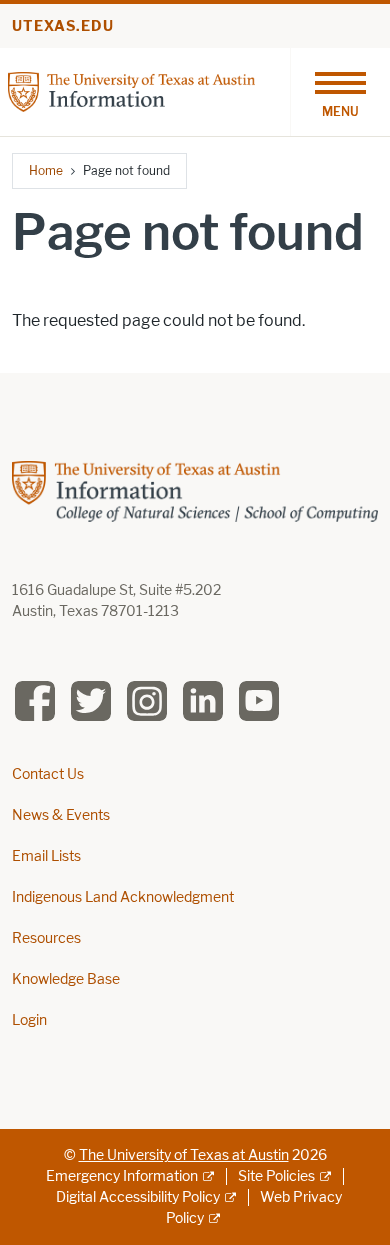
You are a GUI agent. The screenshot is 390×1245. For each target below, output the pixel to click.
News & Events (61, 815)
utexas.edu (63, 26)
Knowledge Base (66, 979)
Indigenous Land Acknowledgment (123, 897)
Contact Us (48, 774)
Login (29, 1020)
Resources (46, 938)
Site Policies (276, 1176)
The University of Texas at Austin (184, 1155)
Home (46, 170)
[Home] (131, 90)
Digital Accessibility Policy (138, 1197)
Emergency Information (122, 1176)
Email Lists (46, 856)
